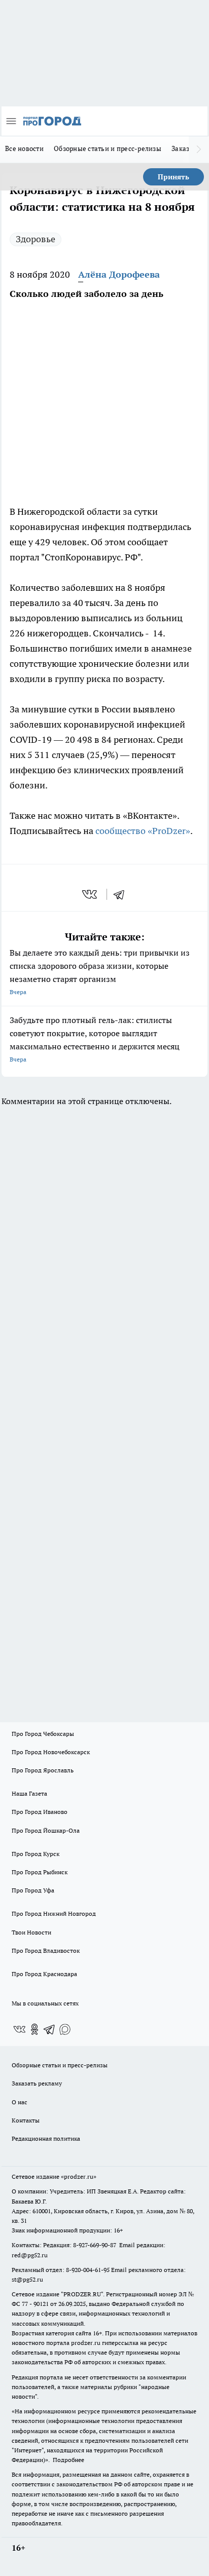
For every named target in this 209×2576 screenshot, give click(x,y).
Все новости (24, 148)
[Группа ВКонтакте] (19, 2029)
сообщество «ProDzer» (142, 831)
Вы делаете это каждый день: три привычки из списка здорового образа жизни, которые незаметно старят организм (100, 972)
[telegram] (122, 894)
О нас (20, 2102)
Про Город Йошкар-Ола (46, 1830)
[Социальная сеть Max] (65, 2029)
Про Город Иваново (40, 1812)
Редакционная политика (46, 2138)
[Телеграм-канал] (50, 2029)
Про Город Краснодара (44, 1974)
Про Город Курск (36, 1854)
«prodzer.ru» (79, 2176)
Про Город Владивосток (46, 1950)
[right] (199, 149)
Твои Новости (31, 1932)
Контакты (26, 2120)
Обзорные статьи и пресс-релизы (108, 148)
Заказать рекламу (37, 2083)
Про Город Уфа (33, 1890)
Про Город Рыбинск (40, 1872)
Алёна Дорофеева (119, 274)
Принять (173, 177)
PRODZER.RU (82, 2294)
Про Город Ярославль (43, 1770)
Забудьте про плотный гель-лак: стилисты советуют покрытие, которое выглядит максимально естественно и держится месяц (95, 1039)
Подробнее (68, 2460)
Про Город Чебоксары (43, 1734)
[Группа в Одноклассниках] (34, 2029)
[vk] (91, 894)
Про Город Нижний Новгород (54, 1914)
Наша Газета (29, 1793)
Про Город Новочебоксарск (51, 1752)
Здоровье (36, 239)
